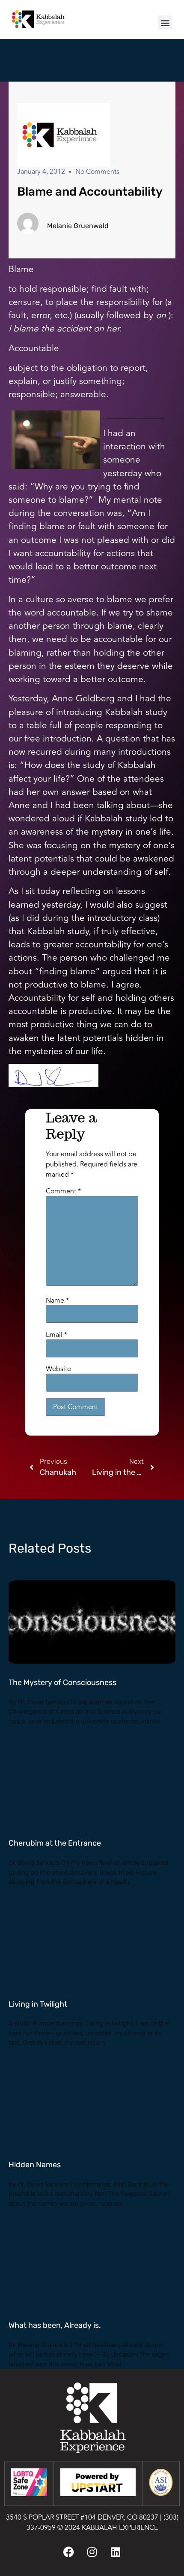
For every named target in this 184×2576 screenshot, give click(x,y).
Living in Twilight (38, 2004)
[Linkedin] (116, 2552)
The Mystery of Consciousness (62, 1682)
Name (57, 1301)
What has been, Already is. (55, 2325)
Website (58, 1369)
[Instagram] (92, 2552)
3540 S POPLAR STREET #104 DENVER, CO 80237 (82, 2517)
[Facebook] (68, 2552)
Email (56, 1335)
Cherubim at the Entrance (55, 1843)
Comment (63, 1191)
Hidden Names (35, 2165)
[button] (165, 22)
